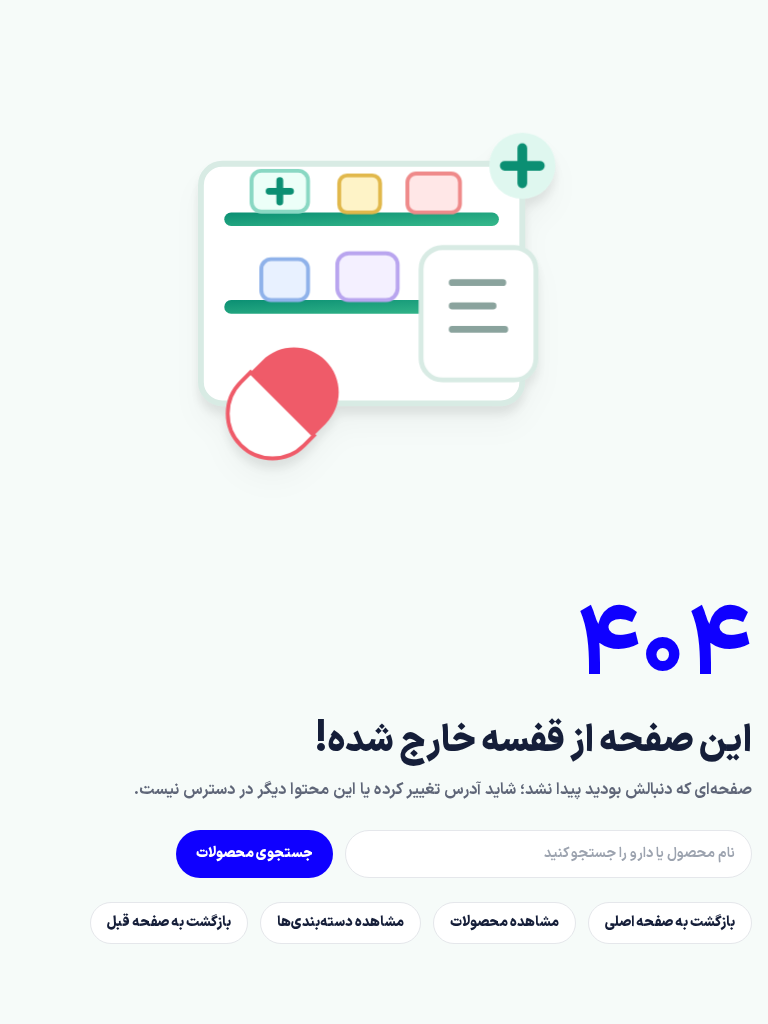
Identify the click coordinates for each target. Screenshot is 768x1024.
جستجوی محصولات (254, 853)
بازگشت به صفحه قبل (169, 922)
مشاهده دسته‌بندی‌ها (340, 922)
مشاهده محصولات (504, 922)
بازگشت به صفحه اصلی (670, 922)
